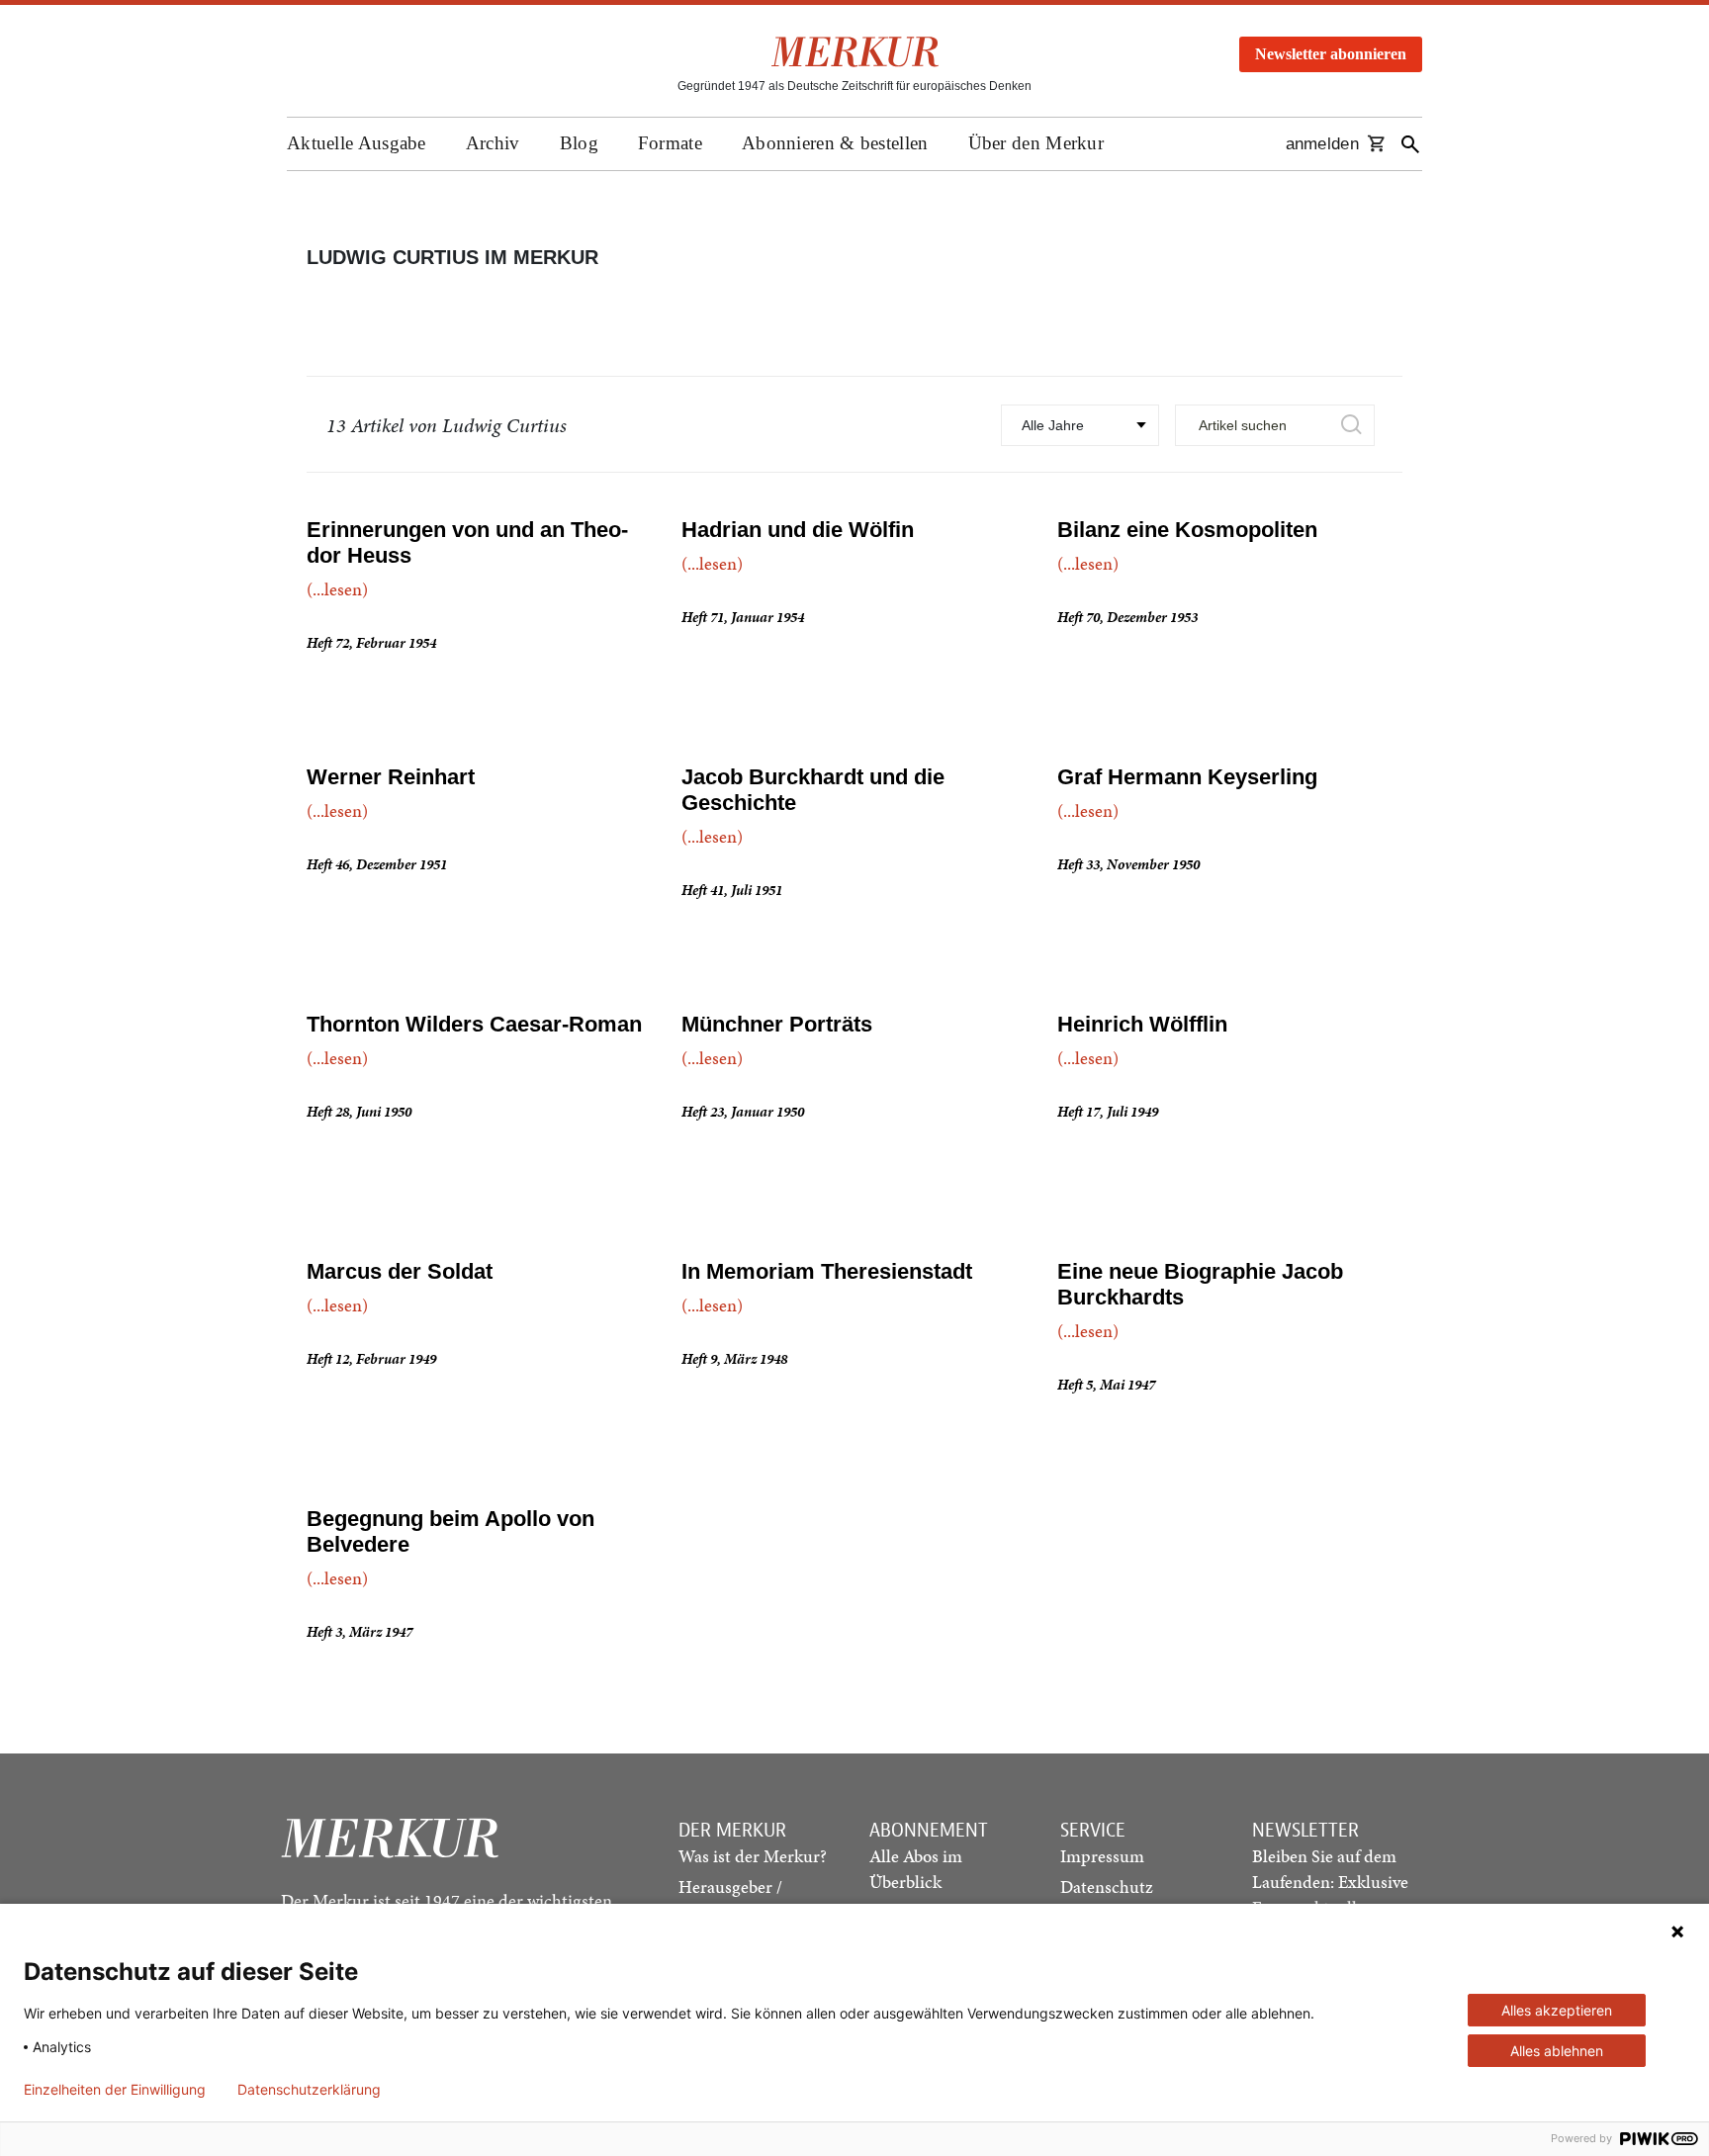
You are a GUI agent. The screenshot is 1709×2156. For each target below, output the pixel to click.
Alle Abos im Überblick (916, 1869)
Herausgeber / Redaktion (730, 1899)
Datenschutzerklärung (309, 2090)
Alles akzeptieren (1557, 2010)
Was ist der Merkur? (753, 1856)
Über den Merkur (1036, 143)
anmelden (1322, 144)
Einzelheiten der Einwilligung (115, 2090)
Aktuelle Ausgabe (357, 143)
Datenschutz (1107, 1886)
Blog (579, 143)
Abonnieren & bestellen (835, 143)
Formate (670, 143)
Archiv (493, 143)
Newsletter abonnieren (1331, 54)
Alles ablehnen (1557, 2051)
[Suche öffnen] (1410, 144)
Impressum (1102, 1856)
